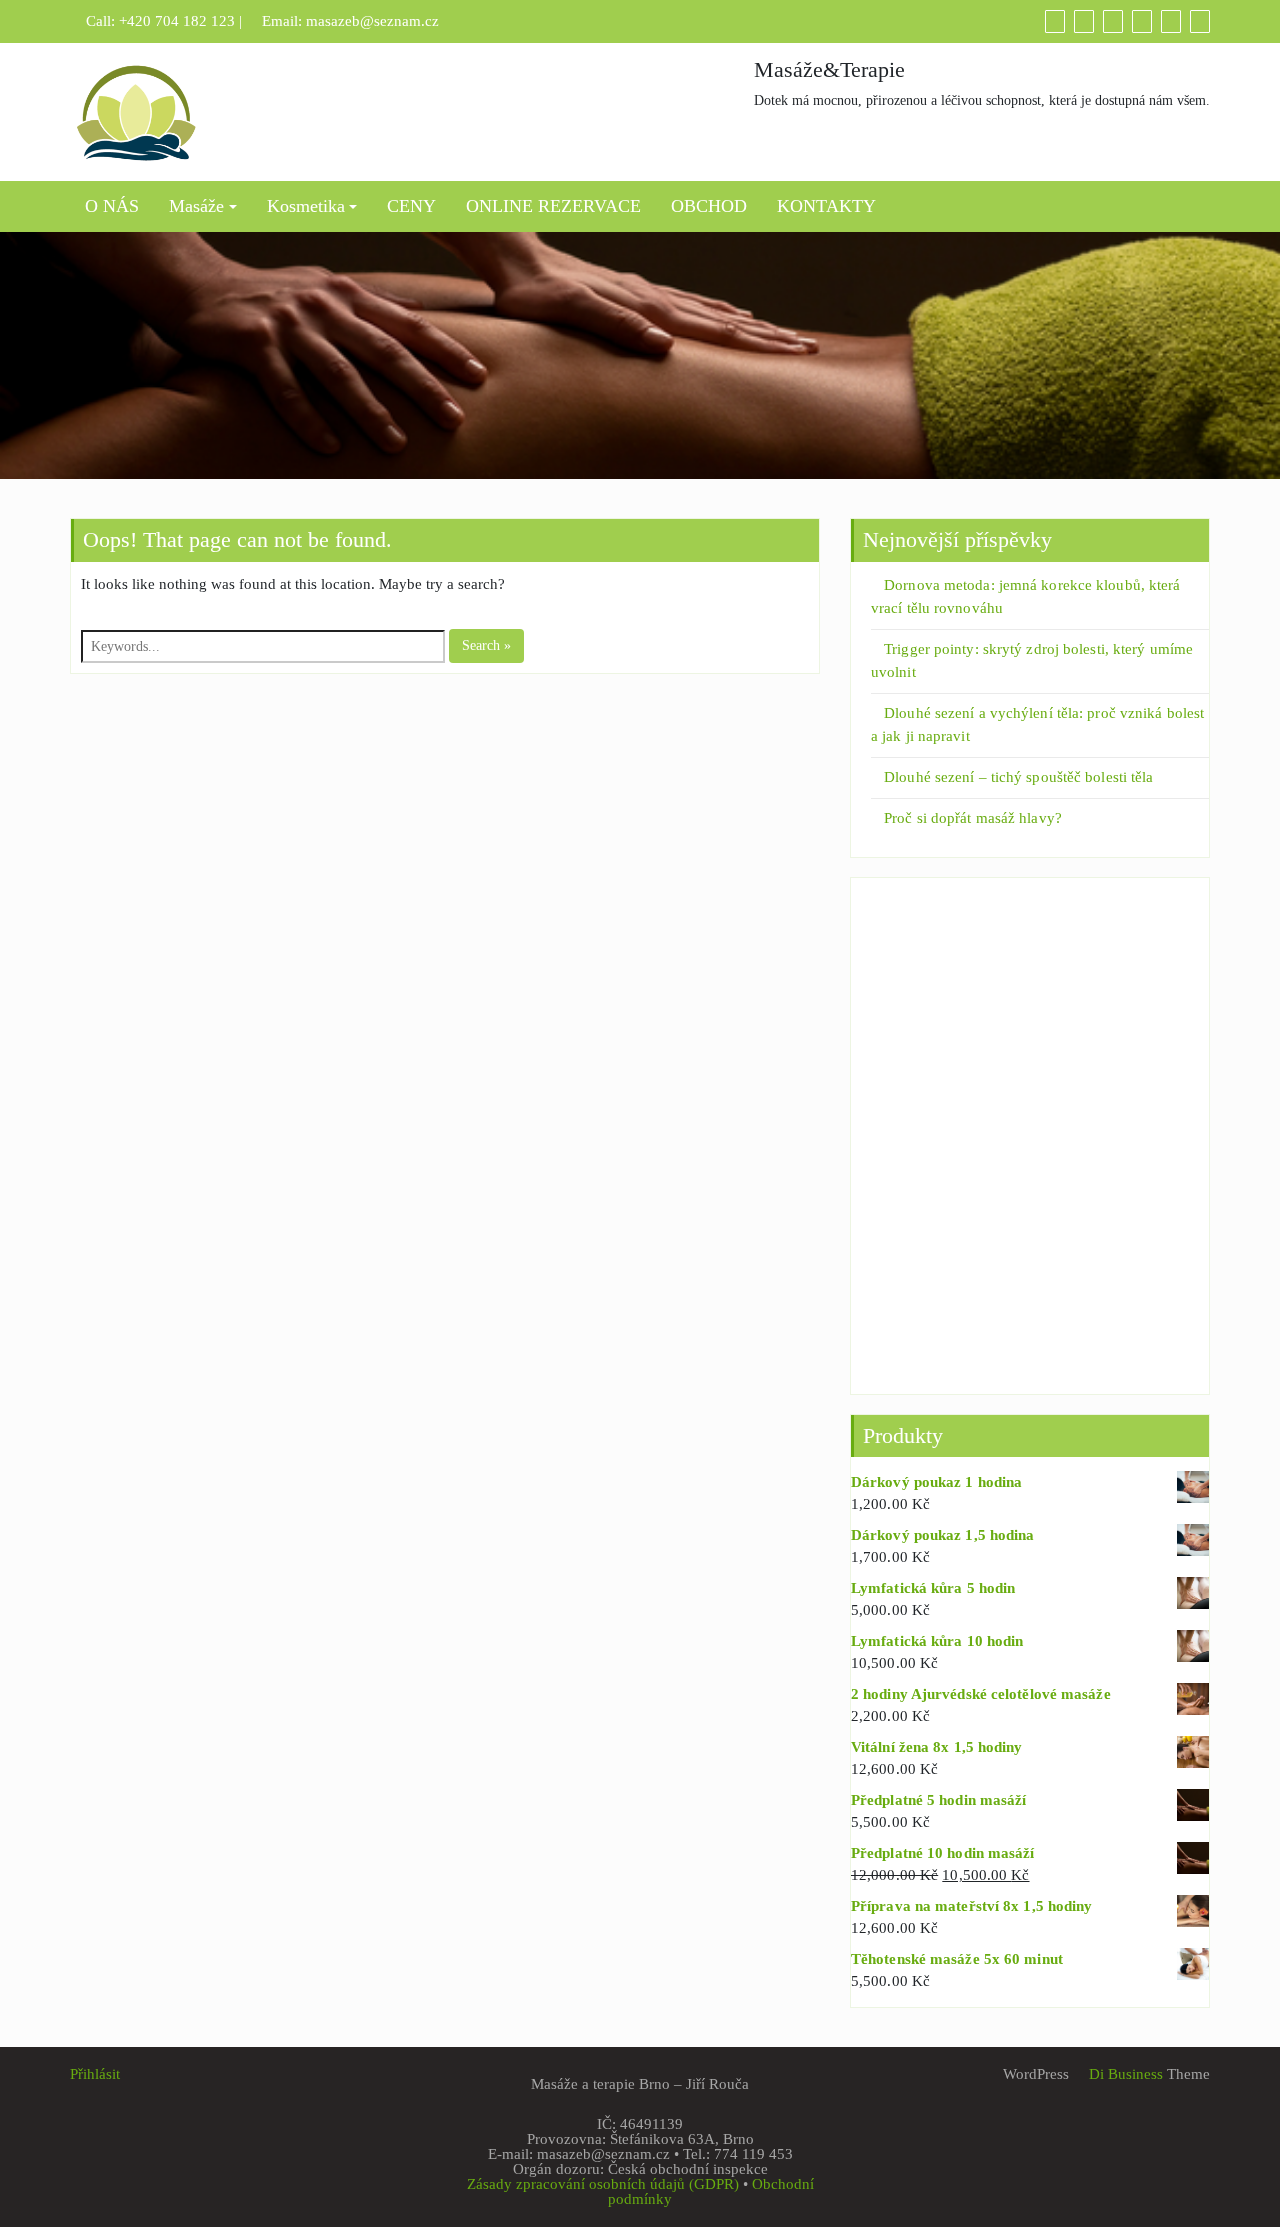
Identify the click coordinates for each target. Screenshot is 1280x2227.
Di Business (1124, 2074)
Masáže (196, 206)
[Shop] (1055, 21)
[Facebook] (1142, 21)
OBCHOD (709, 206)
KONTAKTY (826, 206)
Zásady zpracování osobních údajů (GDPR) (603, 2184)
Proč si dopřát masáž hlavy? (973, 818)
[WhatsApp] (1171, 21)
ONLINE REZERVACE (553, 206)
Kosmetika (306, 206)
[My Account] (1113, 21)
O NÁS (112, 206)
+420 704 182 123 (177, 21)
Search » (486, 645)
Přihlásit (95, 2074)
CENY (411, 206)
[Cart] (1084, 21)
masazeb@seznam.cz (372, 21)
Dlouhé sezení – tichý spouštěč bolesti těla (1018, 777)
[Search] (1200, 21)
